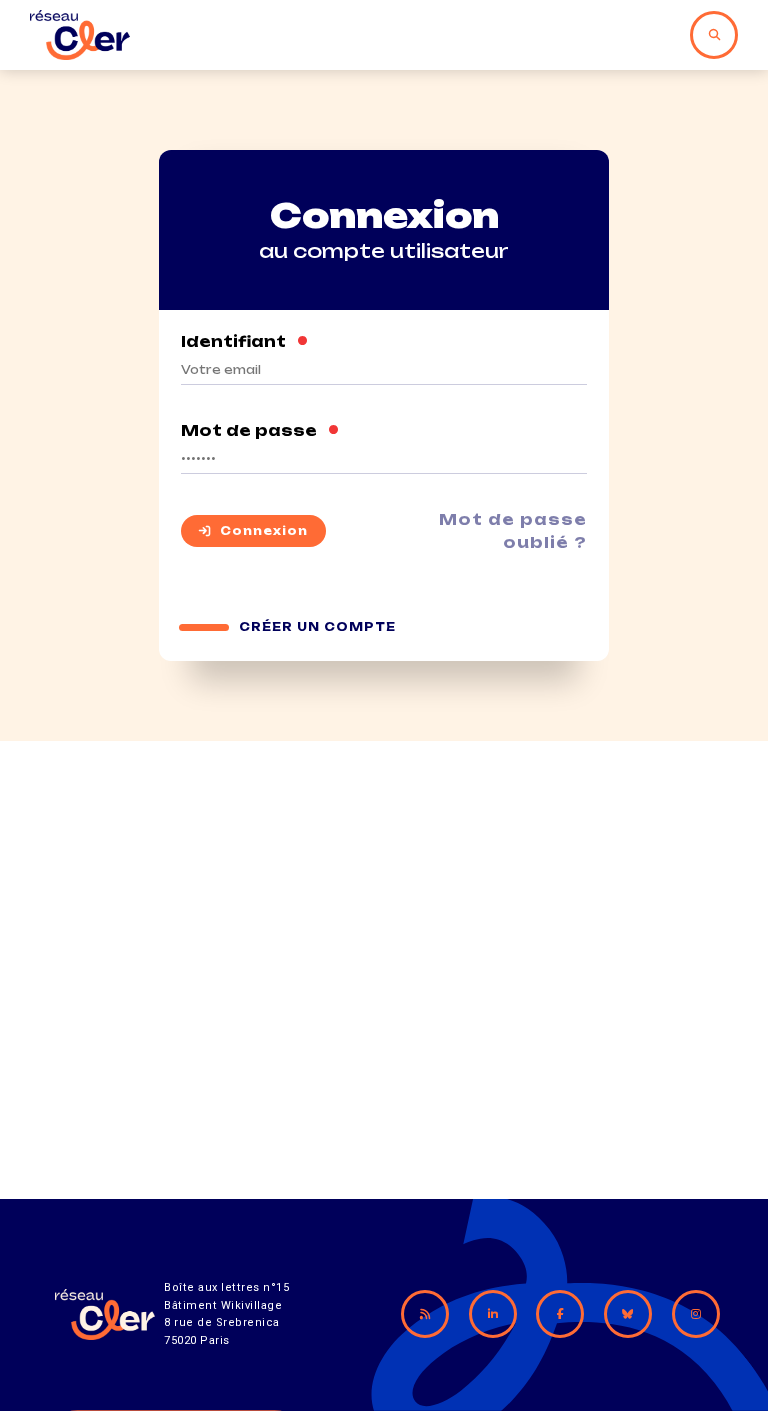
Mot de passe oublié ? (513, 531)
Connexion (264, 531)
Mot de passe (260, 430)
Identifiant (245, 341)
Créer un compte (317, 627)
